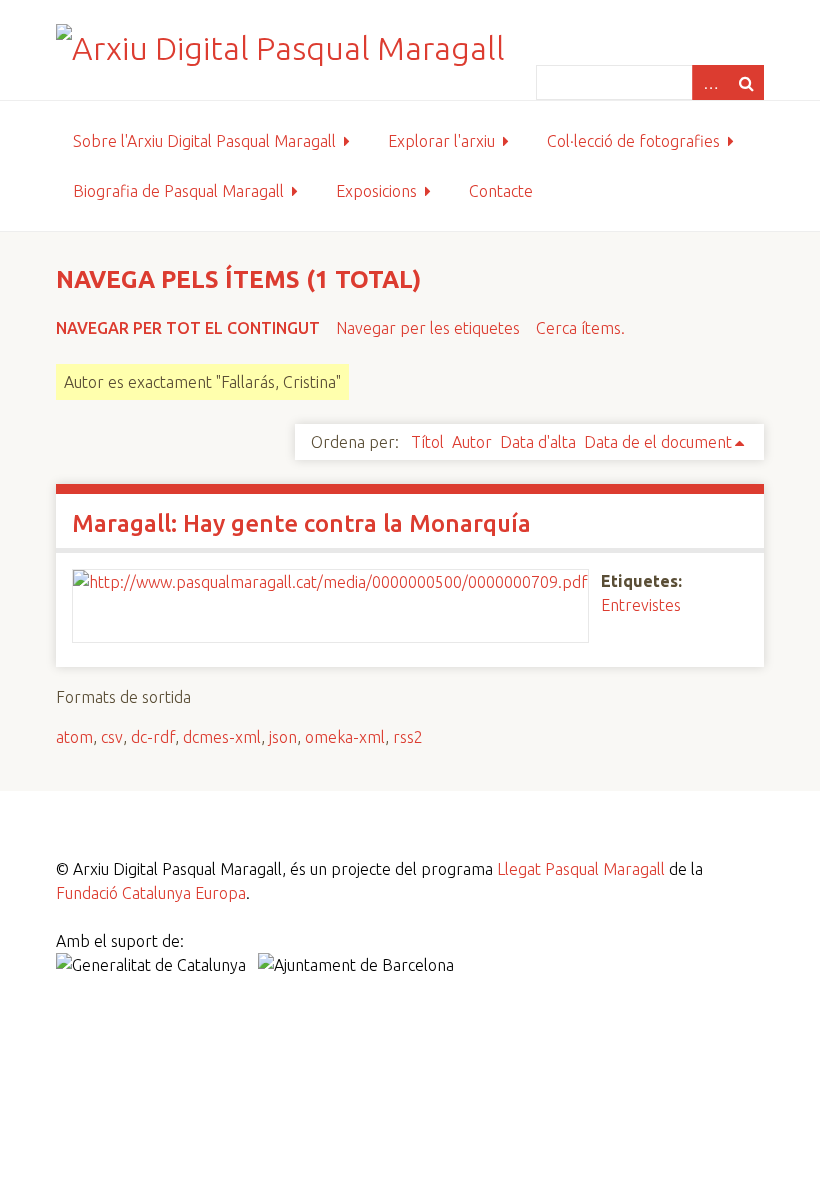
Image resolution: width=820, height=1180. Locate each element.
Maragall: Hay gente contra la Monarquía (301, 523)
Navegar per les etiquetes (428, 328)
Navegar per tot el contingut (188, 328)
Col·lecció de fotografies (633, 141)
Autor (472, 442)
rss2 (408, 737)
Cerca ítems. (580, 328)
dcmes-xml (222, 737)
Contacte (501, 191)
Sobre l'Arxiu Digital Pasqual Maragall (204, 141)
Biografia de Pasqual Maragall (178, 191)
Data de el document (658, 442)
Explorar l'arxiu (441, 141)
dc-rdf (153, 737)
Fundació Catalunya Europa (151, 893)
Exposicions (376, 191)
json (283, 737)
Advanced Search (710, 82)
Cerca (746, 82)
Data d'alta (538, 442)
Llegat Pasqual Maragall (581, 869)
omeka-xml (345, 737)
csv (112, 737)
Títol (427, 442)
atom (74, 737)
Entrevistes (641, 605)
